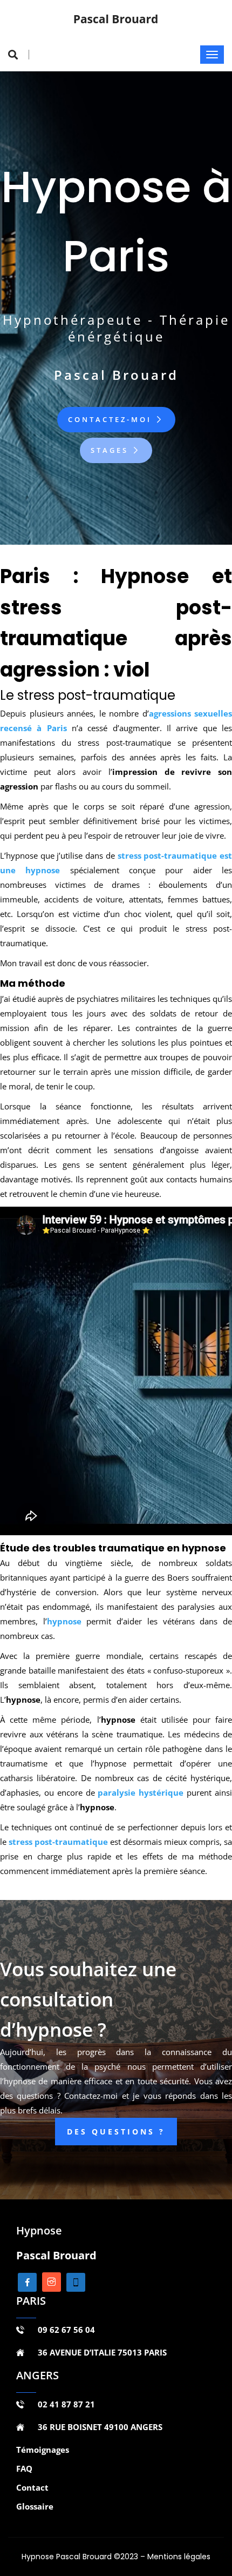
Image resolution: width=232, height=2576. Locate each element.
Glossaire (35, 2506)
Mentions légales (179, 2557)
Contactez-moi (112, 419)
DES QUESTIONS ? (116, 2132)
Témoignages (43, 2450)
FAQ (24, 2468)
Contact (32, 2487)
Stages (111, 450)
